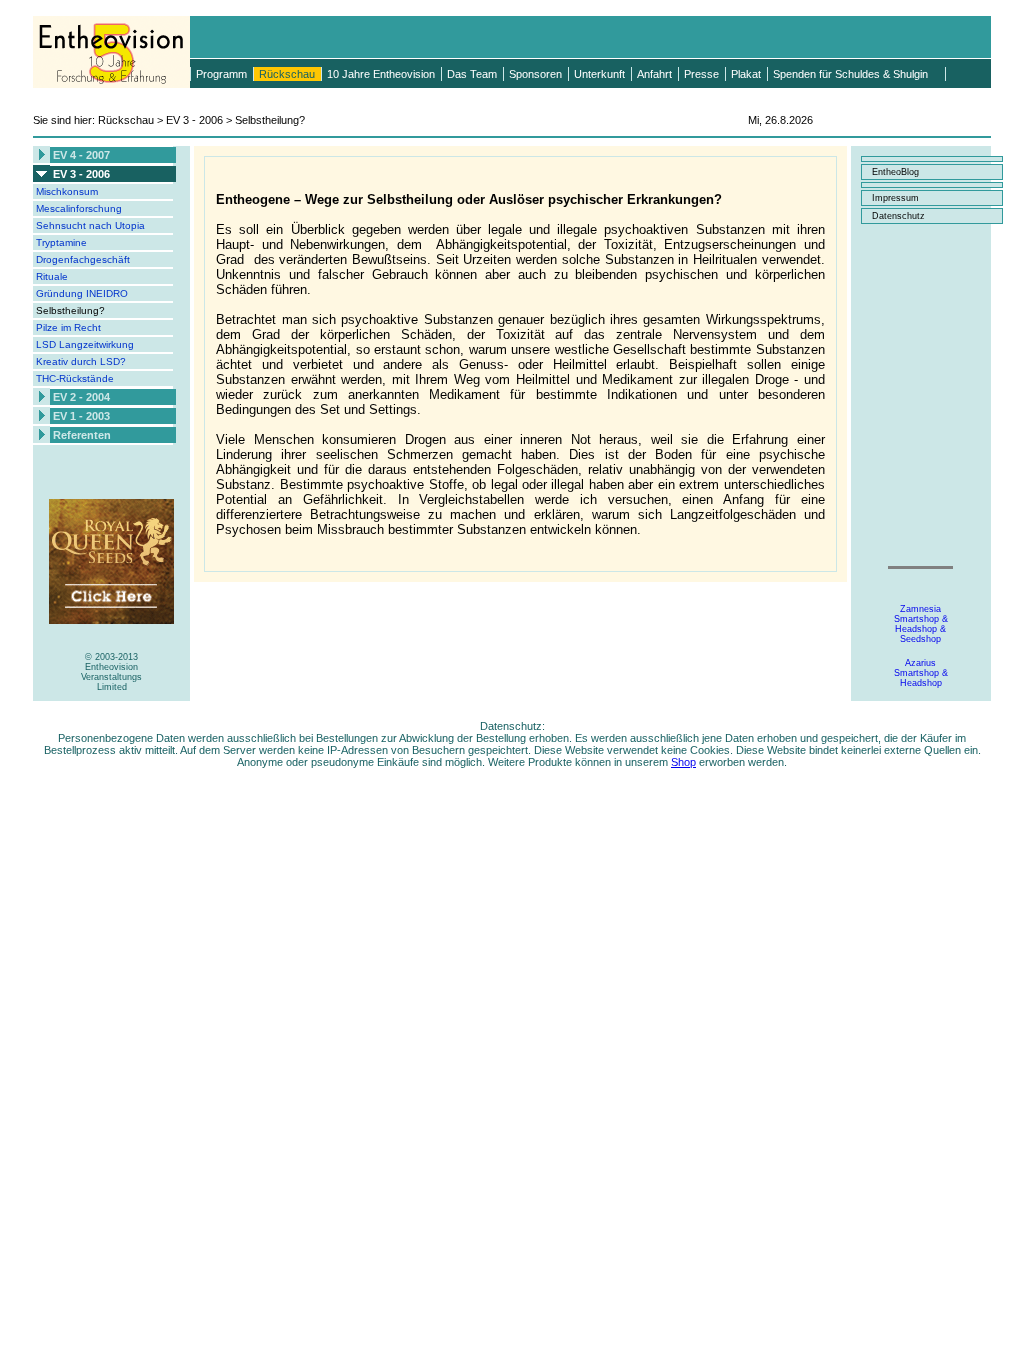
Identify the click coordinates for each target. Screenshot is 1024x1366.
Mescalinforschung (79, 208)
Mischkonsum (67, 191)
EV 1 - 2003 (81, 416)
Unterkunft (599, 74)
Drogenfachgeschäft (83, 259)
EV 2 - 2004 (81, 397)
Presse (701, 74)
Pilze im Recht (68, 327)
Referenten (82, 435)
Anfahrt (654, 74)
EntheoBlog (895, 172)
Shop (683, 762)
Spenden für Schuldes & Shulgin (850, 74)
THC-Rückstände (75, 378)
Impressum (895, 198)
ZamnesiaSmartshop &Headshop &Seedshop (921, 624)
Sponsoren (535, 74)
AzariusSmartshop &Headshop (921, 673)
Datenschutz (898, 216)
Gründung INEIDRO (82, 293)
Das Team (472, 74)
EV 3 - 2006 (81, 174)
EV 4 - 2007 (81, 155)
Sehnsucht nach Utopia (90, 225)
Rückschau (287, 74)
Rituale (52, 276)
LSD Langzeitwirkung (85, 344)
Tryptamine (61, 242)
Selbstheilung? (70, 310)
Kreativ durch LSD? (81, 361)
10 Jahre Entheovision (381, 74)
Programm (221, 74)
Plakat (746, 74)
